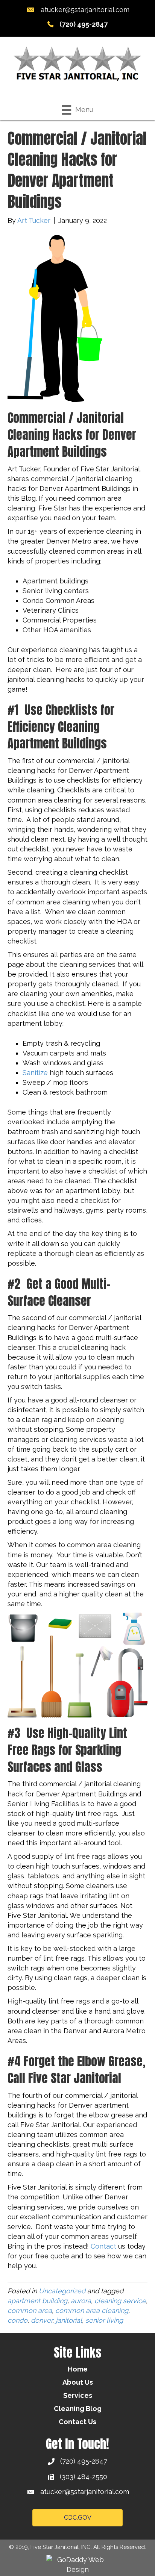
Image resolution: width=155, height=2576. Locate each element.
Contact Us (77, 2422)
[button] (77, 2518)
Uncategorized (62, 2291)
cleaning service (120, 2301)
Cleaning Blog (78, 2409)
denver (42, 2320)
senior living (104, 2320)
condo (17, 2320)
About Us (78, 2382)
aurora (81, 2301)
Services (78, 2395)
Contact (103, 2246)
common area (30, 2310)
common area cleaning (92, 2310)
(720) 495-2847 (84, 24)
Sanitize (35, 1073)
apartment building (37, 2301)
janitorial (69, 2320)
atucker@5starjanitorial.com (85, 10)
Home (78, 2369)
